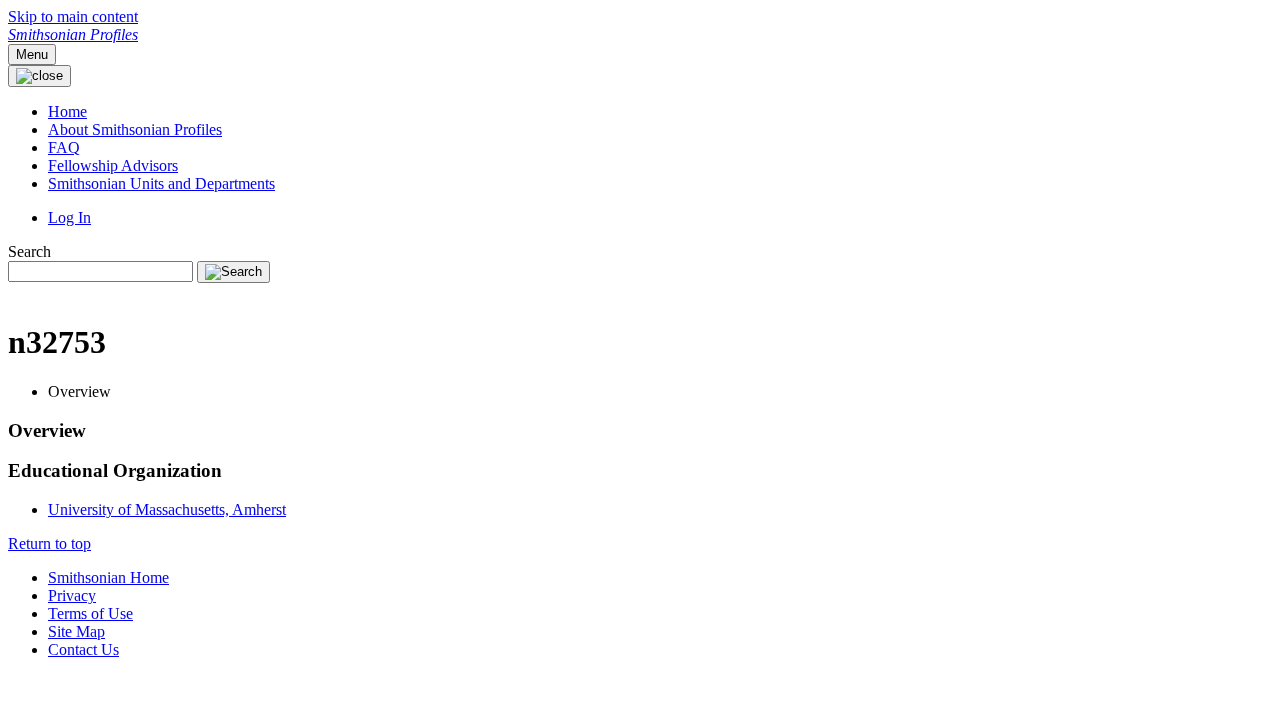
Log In (69, 217)
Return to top (49, 543)
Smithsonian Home (108, 577)
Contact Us (83, 649)
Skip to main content (73, 16)
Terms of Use (90, 613)
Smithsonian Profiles (73, 34)
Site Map (76, 631)
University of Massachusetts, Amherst (167, 509)
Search (29, 251)
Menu (32, 54)
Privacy (72, 595)
